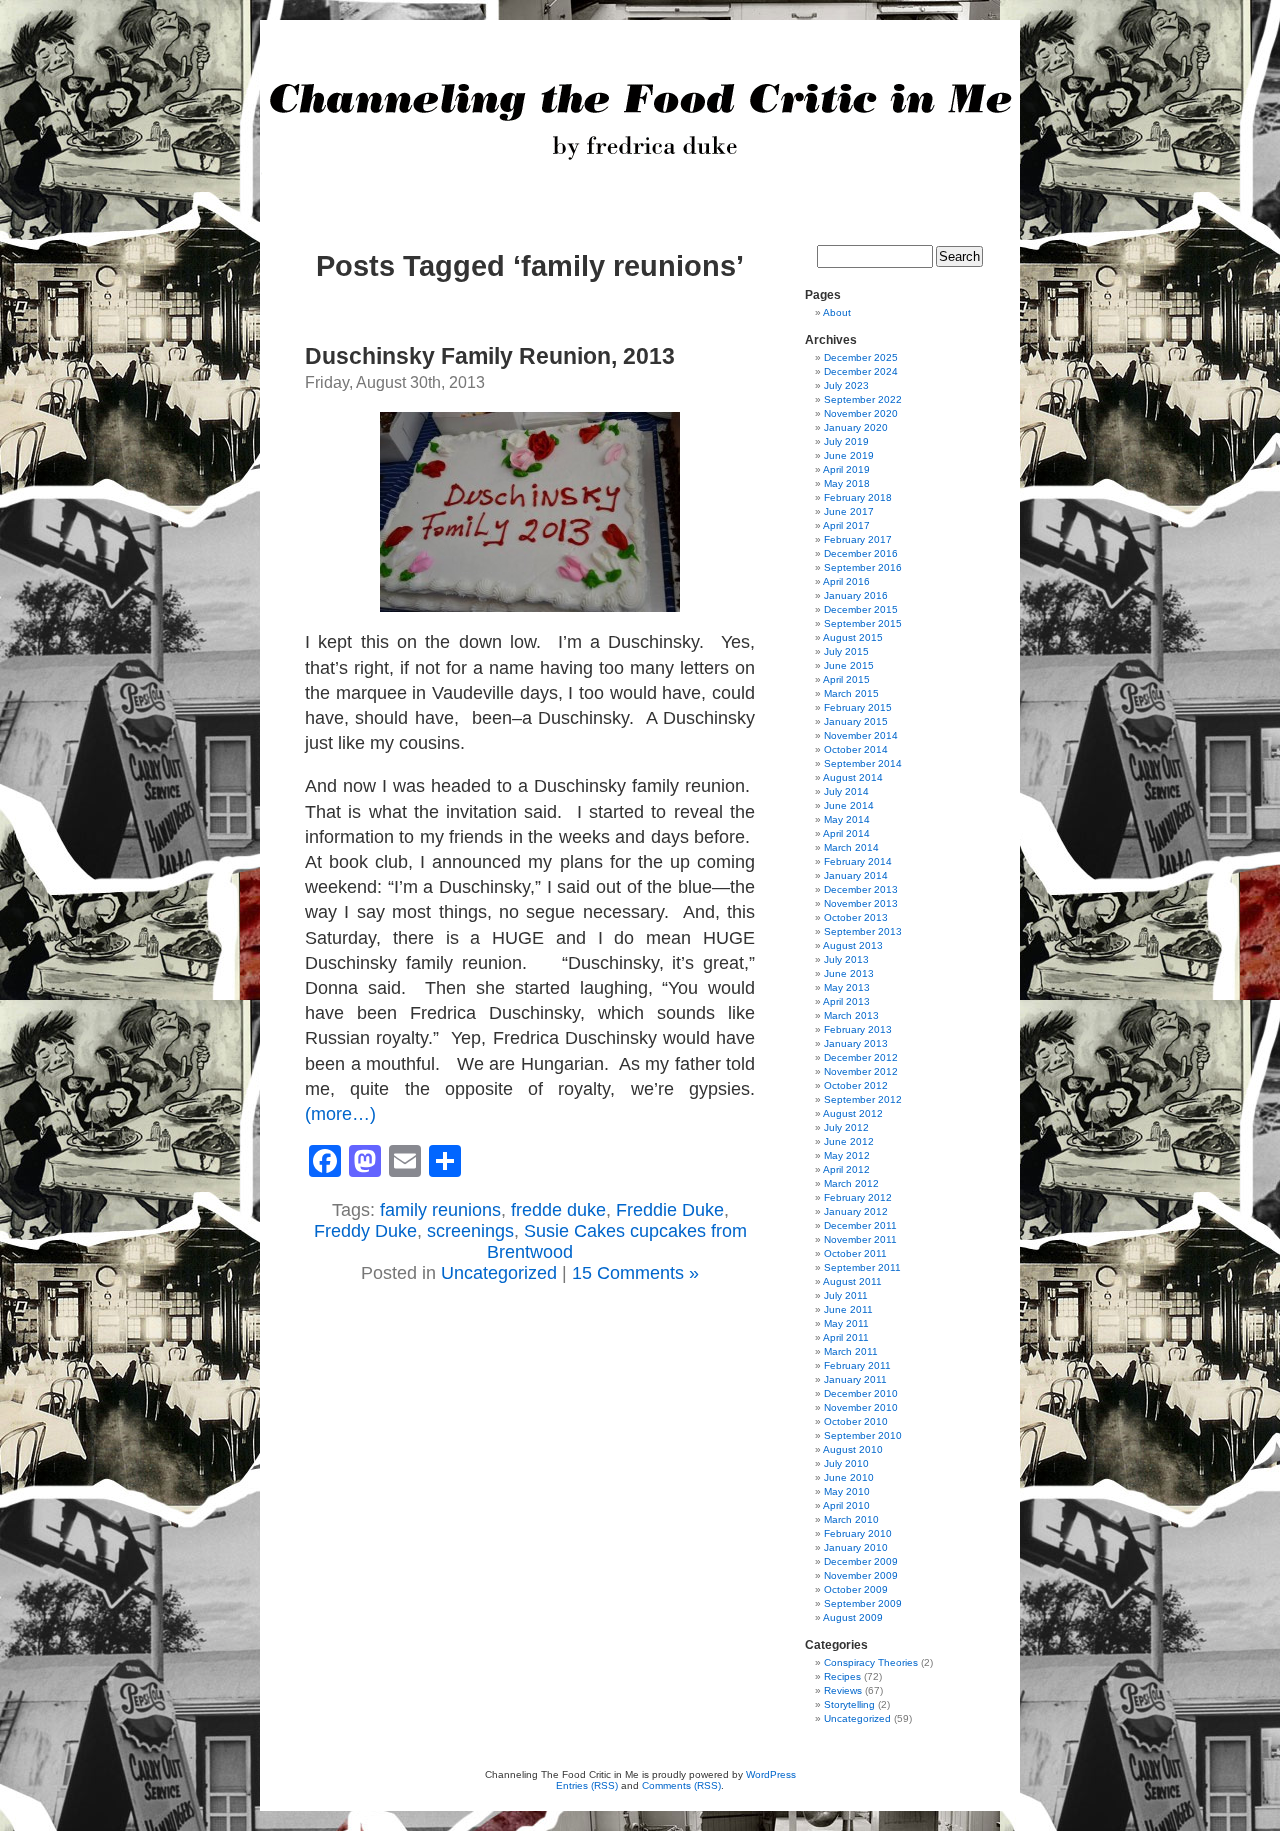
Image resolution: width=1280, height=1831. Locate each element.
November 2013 (861, 903)
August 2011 (852, 1281)
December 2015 (861, 609)
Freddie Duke (670, 1210)
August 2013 (853, 945)
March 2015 (851, 693)
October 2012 (856, 1085)
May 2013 (847, 987)
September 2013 (863, 931)
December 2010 (861, 1393)
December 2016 (861, 553)
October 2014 (856, 749)
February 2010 (858, 1533)
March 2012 (851, 1183)
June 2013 (849, 973)
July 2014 (846, 791)
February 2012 (858, 1197)
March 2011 (851, 1351)
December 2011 (860, 1225)
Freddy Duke (365, 1231)
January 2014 (856, 875)
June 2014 (849, 805)
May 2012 (847, 1155)
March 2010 (851, 1519)
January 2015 (856, 721)
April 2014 (846, 833)
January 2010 (856, 1547)
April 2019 (846, 469)
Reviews (843, 1690)
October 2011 (855, 1253)
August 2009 (853, 1617)
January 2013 (856, 1043)
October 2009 (856, 1589)
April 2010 (846, 1505)
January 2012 (856, 1211)
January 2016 (856, 595)
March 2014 (851, 847)
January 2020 (856, 427)
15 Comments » (635, 1273)
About (837, 312)
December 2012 (861, 1057)
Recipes (842, 1676)
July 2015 (846, 651)
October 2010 (856, 1421)
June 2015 (849, 665)
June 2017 (849, 511)
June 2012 (849, 1141)
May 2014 (847, 819)
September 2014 (863, 763)
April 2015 (846, 679)
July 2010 (846, 1463)
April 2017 (846, 525)
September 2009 (863, 1603)
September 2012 (863, 1099)
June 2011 (848, 1309)
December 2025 (861, 357)
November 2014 (861, 735)
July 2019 (846, 441)
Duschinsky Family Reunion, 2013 (490, 356)
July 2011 (846, 1295)
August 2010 (853, 1449)
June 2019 (849, 455)
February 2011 (857, 1365)
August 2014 (853, 777)
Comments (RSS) (681, 1785)
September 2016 (863, 567)
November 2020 (861, 413)
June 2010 (849, 1477)
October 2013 (856, 917)
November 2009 (861, 1575)
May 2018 (847, 483)
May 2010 (847, 1491)
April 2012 (846, 1169)
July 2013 (846, 959)
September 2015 (863, 623)
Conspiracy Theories (871, 1662)
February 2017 (858, 539)
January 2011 (855, 1379)
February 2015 (858, 707)
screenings (470, 1231)
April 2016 (846, 581)
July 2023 (846, 385)
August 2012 (853, 1113)
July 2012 (846, 1127)
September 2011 (862, 1267)
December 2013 (861, 889)
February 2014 (858, 861)
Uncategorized (499, 1273)
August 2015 (853, 637)
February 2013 (858, 1029)
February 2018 (858, 497)
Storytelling (849, 1704)
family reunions (440, 1210)
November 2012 (861, 1071)
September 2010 (863, 1435)
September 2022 (863, 399)
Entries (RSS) (587, 1785)
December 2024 (861, 371)
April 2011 (846, 1337)
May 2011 (846, 1323)
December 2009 (861, 1561)
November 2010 (861, 1407)
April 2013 (846, 1001)
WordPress (771, 1774)
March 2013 (851, 1015)
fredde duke (558, 1210)
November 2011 (860, 1239)
